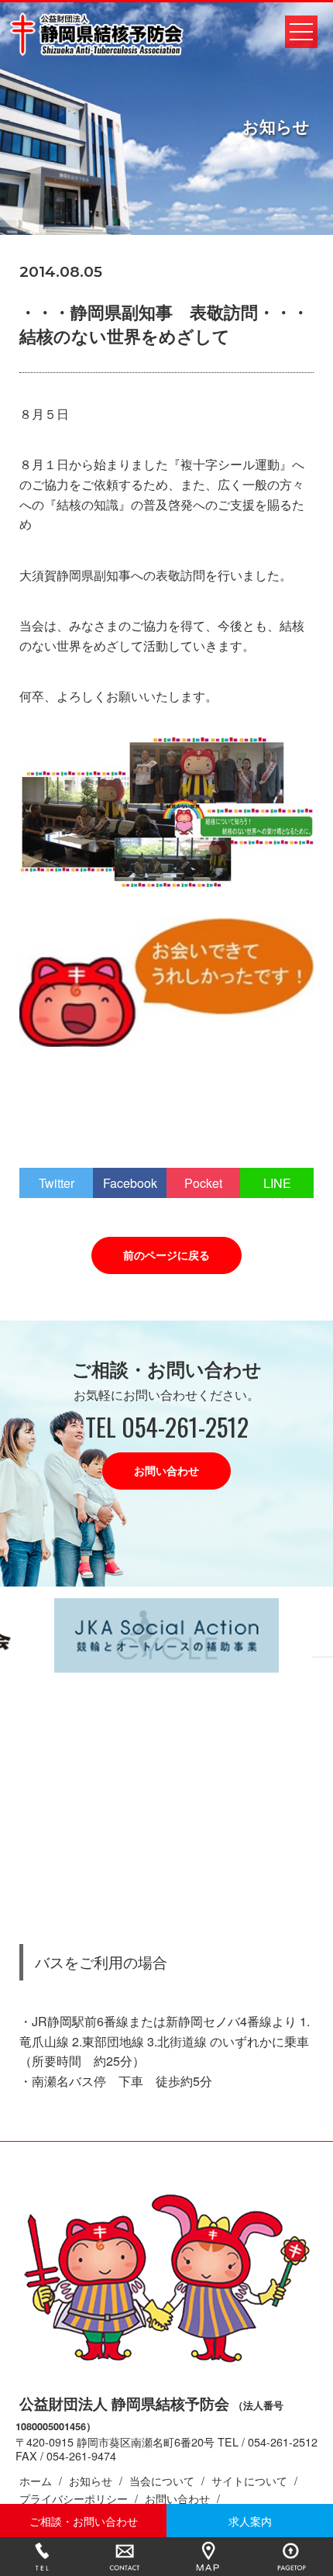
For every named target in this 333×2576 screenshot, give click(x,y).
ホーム (36, 2480)
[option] (166, 1636)
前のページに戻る (166, 1255)
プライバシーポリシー (74, 2498)
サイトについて (249, 2480)
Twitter (57, 1183)
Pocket (203, 1183)
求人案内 (250, 2521)
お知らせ (91, 2480)
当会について (162, 2480)
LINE (277, 1183)
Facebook (130, 1183)
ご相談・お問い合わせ (84, 2521)
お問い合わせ (166, 1470)
